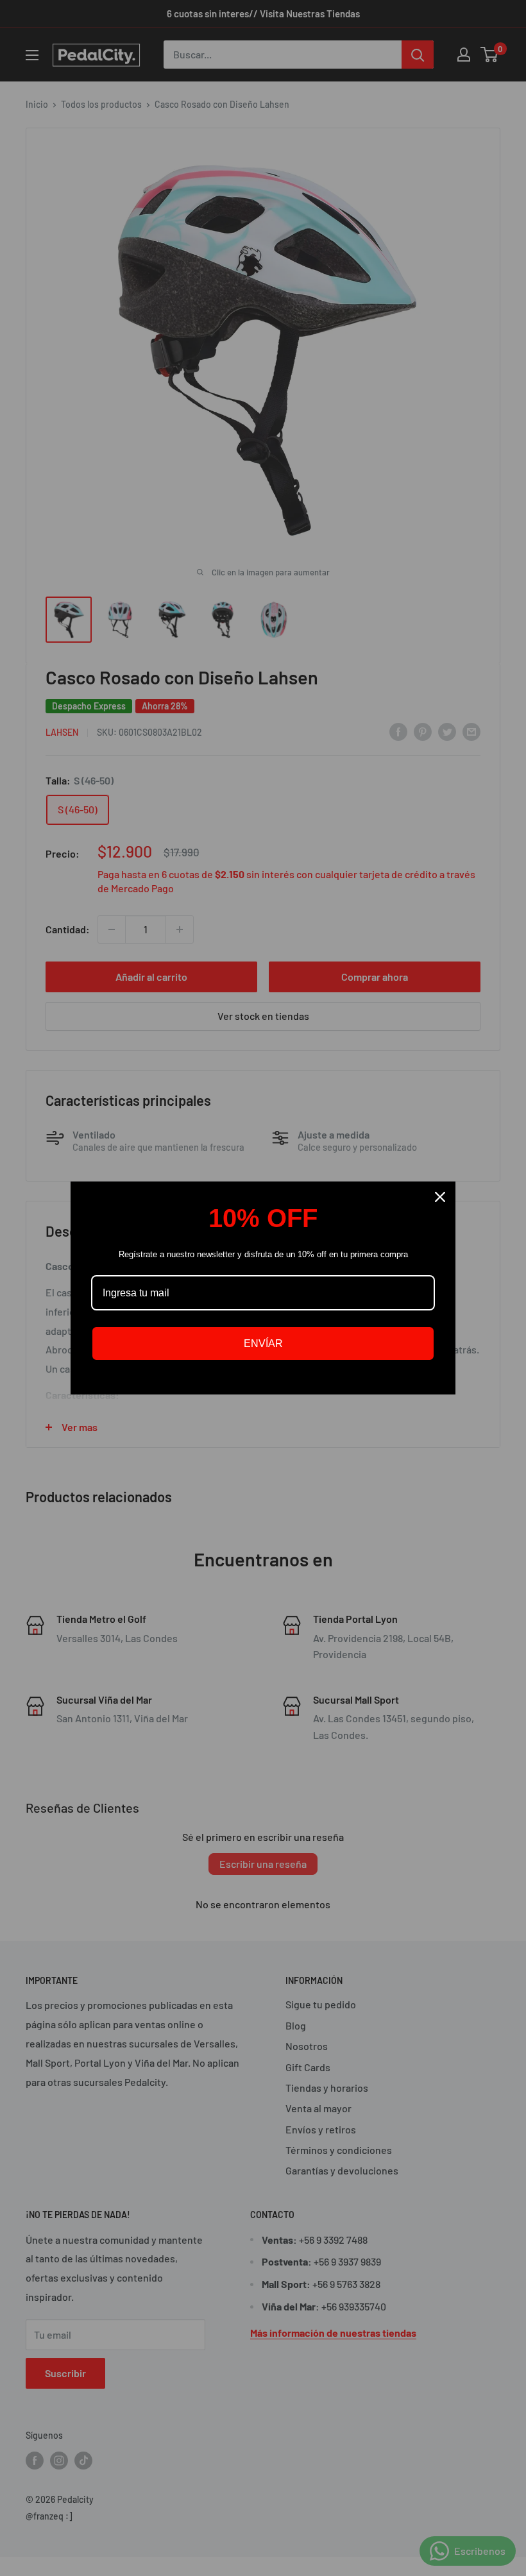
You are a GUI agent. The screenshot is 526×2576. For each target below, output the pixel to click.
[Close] (440, 1197)
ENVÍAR (263, 1343)
